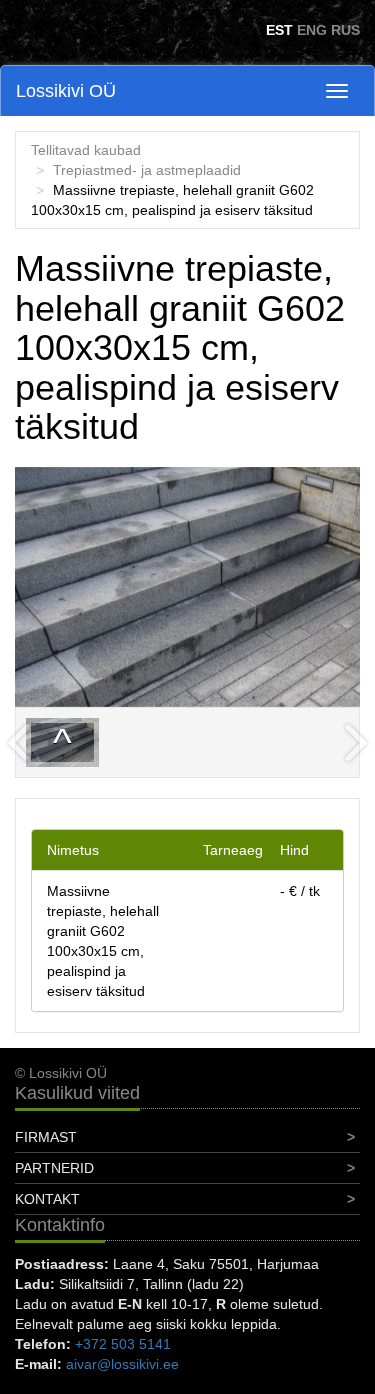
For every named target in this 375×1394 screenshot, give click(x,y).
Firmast (46, 1137)
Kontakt (47, 1199)
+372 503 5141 (123, 1344)
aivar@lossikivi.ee (122, 1364)
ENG (312, 30)
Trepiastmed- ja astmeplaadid (147, 170)
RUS (345, 30)
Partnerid (54, 1168)
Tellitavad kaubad (86, 150)
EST (279, 30)
